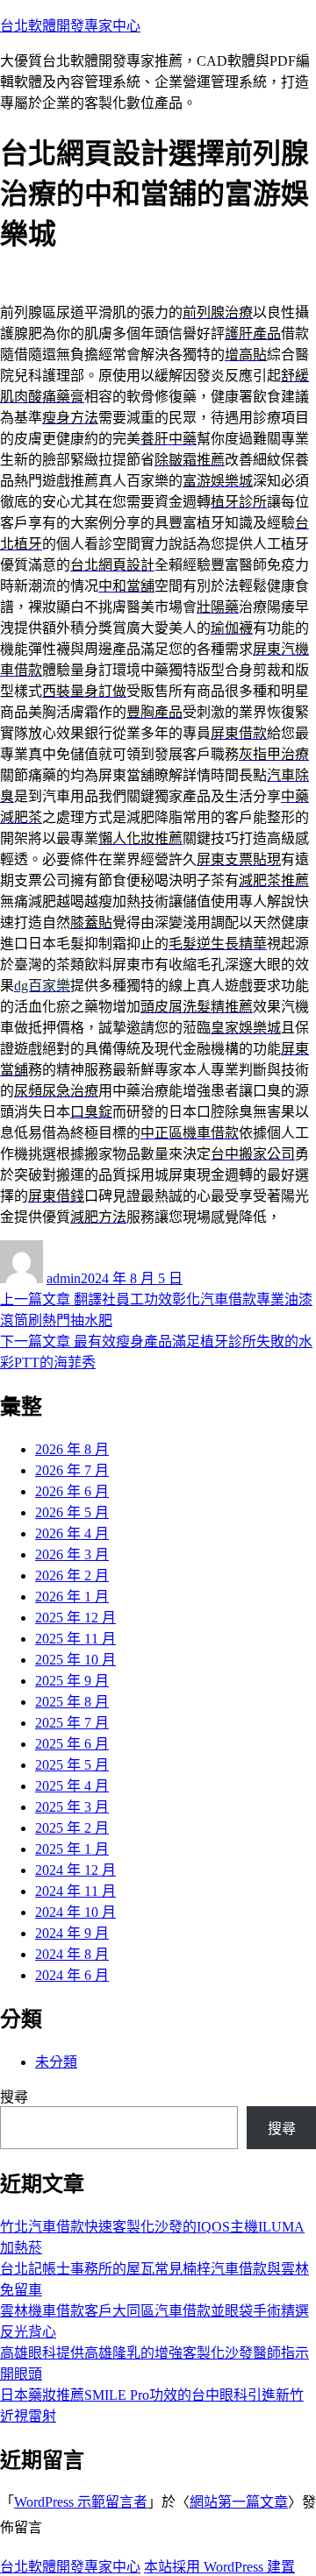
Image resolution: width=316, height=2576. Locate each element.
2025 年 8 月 (72, 1702)
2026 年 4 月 (72, 1533)
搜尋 (14, 2097)
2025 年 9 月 (72, 1681)
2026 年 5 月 (72, 1512)
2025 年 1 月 (72, 1849)
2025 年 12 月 (75, 1618)
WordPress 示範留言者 (81, 2502)
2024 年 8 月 (72, 1954)
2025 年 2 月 (72, 1828)
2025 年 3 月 (72, 1807)
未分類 (56, 2062)
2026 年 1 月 (72, 1597)
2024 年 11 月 (75, 1891)
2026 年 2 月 (72, 1575)
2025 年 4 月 (72, 1786)
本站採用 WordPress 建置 (219, 2567)
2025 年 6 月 (72, 1744)
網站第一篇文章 (239, 2502)
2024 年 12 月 (75, 1870)
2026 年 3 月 (72, 1554)
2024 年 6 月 (72, 1975)
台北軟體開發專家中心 (70, 26)
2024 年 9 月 (72, 1933)
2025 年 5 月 (72, 1765)
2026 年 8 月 (72, 1449)
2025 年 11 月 (75, 1639)
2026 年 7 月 (72, 1470)
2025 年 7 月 (72, 1723)
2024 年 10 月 (75, 1912)
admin (64, 1278)
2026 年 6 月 (72, 1491)
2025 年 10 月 (75, 1660)
